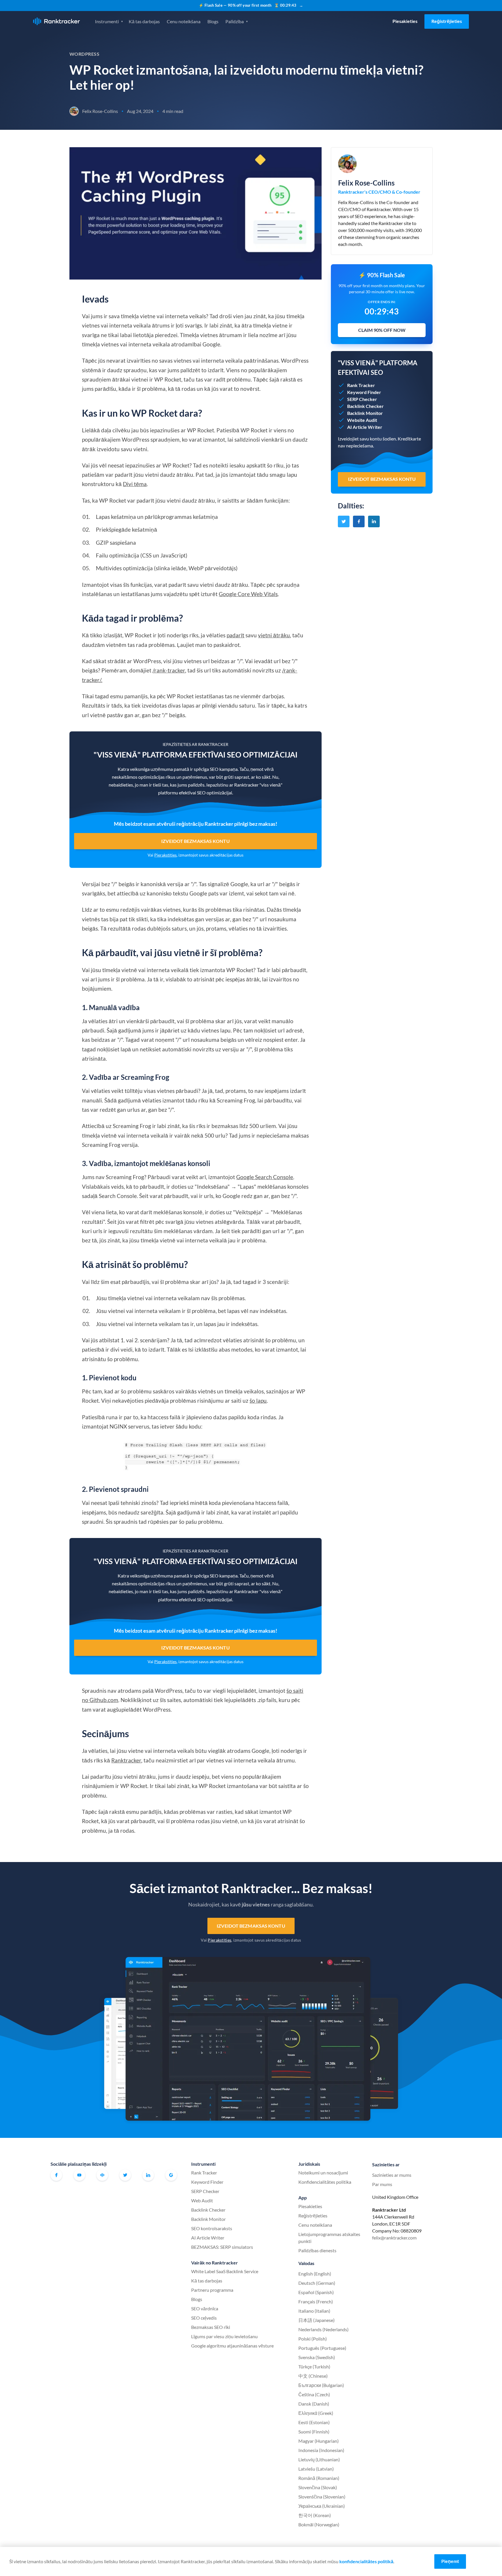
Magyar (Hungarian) (319, 2441)
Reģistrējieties (447, 21)
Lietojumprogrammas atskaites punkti (329, 2238)
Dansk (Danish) (314, 2404)
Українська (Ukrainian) (322, 2506)
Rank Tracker (204, 2173)
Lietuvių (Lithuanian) (319, 2459)
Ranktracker (57, 21)
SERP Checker (205, 2191)
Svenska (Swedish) (317, 2357)
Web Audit (202, 2200)
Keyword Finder (207, 2182)
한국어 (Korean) (315, 2515)
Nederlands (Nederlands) (323, 2329)
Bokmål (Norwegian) (319, 2524)
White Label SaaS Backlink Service (225, 2271)
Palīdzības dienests (317, 2250)
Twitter (125, 2175)
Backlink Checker (208, 2210)
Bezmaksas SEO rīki (211, 2327)
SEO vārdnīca (205, 2308)
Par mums (382, 2184)
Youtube (79, 2175)
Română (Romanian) (319, 2478)
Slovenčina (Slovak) (318, 2487)
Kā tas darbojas (144, 21)
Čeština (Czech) (314, 2394)
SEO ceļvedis (204, 2318)
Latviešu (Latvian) (316, 2469)
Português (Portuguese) (322, 2348)
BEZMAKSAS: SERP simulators (222, 2247)
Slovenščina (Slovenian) (322, 2497)
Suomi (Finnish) (314, 2432)
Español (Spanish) (316, 2292)
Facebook (56, 2175)
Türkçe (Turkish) (314, 2367)
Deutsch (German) (317, 2283)
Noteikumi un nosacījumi (323, 2173)
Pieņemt (450, 2561)
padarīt (235, 635)
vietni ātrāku (274, 635)
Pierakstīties (165, 855)
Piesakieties (405, 21)
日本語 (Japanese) (317, 2320)
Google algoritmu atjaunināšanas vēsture (232, 2346)
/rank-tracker (169, 670)
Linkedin (148, 2175)
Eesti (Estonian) (314, 2422)
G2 (171, 2175)
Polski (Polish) (313, 2339)
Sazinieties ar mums (392, 2175)
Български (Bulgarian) (321, 2385)
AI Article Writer (208, 2238)
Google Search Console (265, 1177)
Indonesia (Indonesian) (321, 2450)
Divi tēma (135, 484)
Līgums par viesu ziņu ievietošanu (224, 2336)
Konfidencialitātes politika (325, 2182)
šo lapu (258, 1401)
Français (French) (316, 2301)
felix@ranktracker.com (394, 2238)
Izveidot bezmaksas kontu (195, 841)
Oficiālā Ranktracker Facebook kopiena (102, 2175)
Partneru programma (212, 2290)
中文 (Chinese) (313, 2376)
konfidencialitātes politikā (366, 2561)
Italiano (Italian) (314, 2311)
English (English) (315, 2274)
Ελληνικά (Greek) (316, 2413)
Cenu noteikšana (184, 21)
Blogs (213, 21)
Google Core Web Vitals (248, 594)
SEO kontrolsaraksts (212, 2228)
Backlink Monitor (208, 2219)
